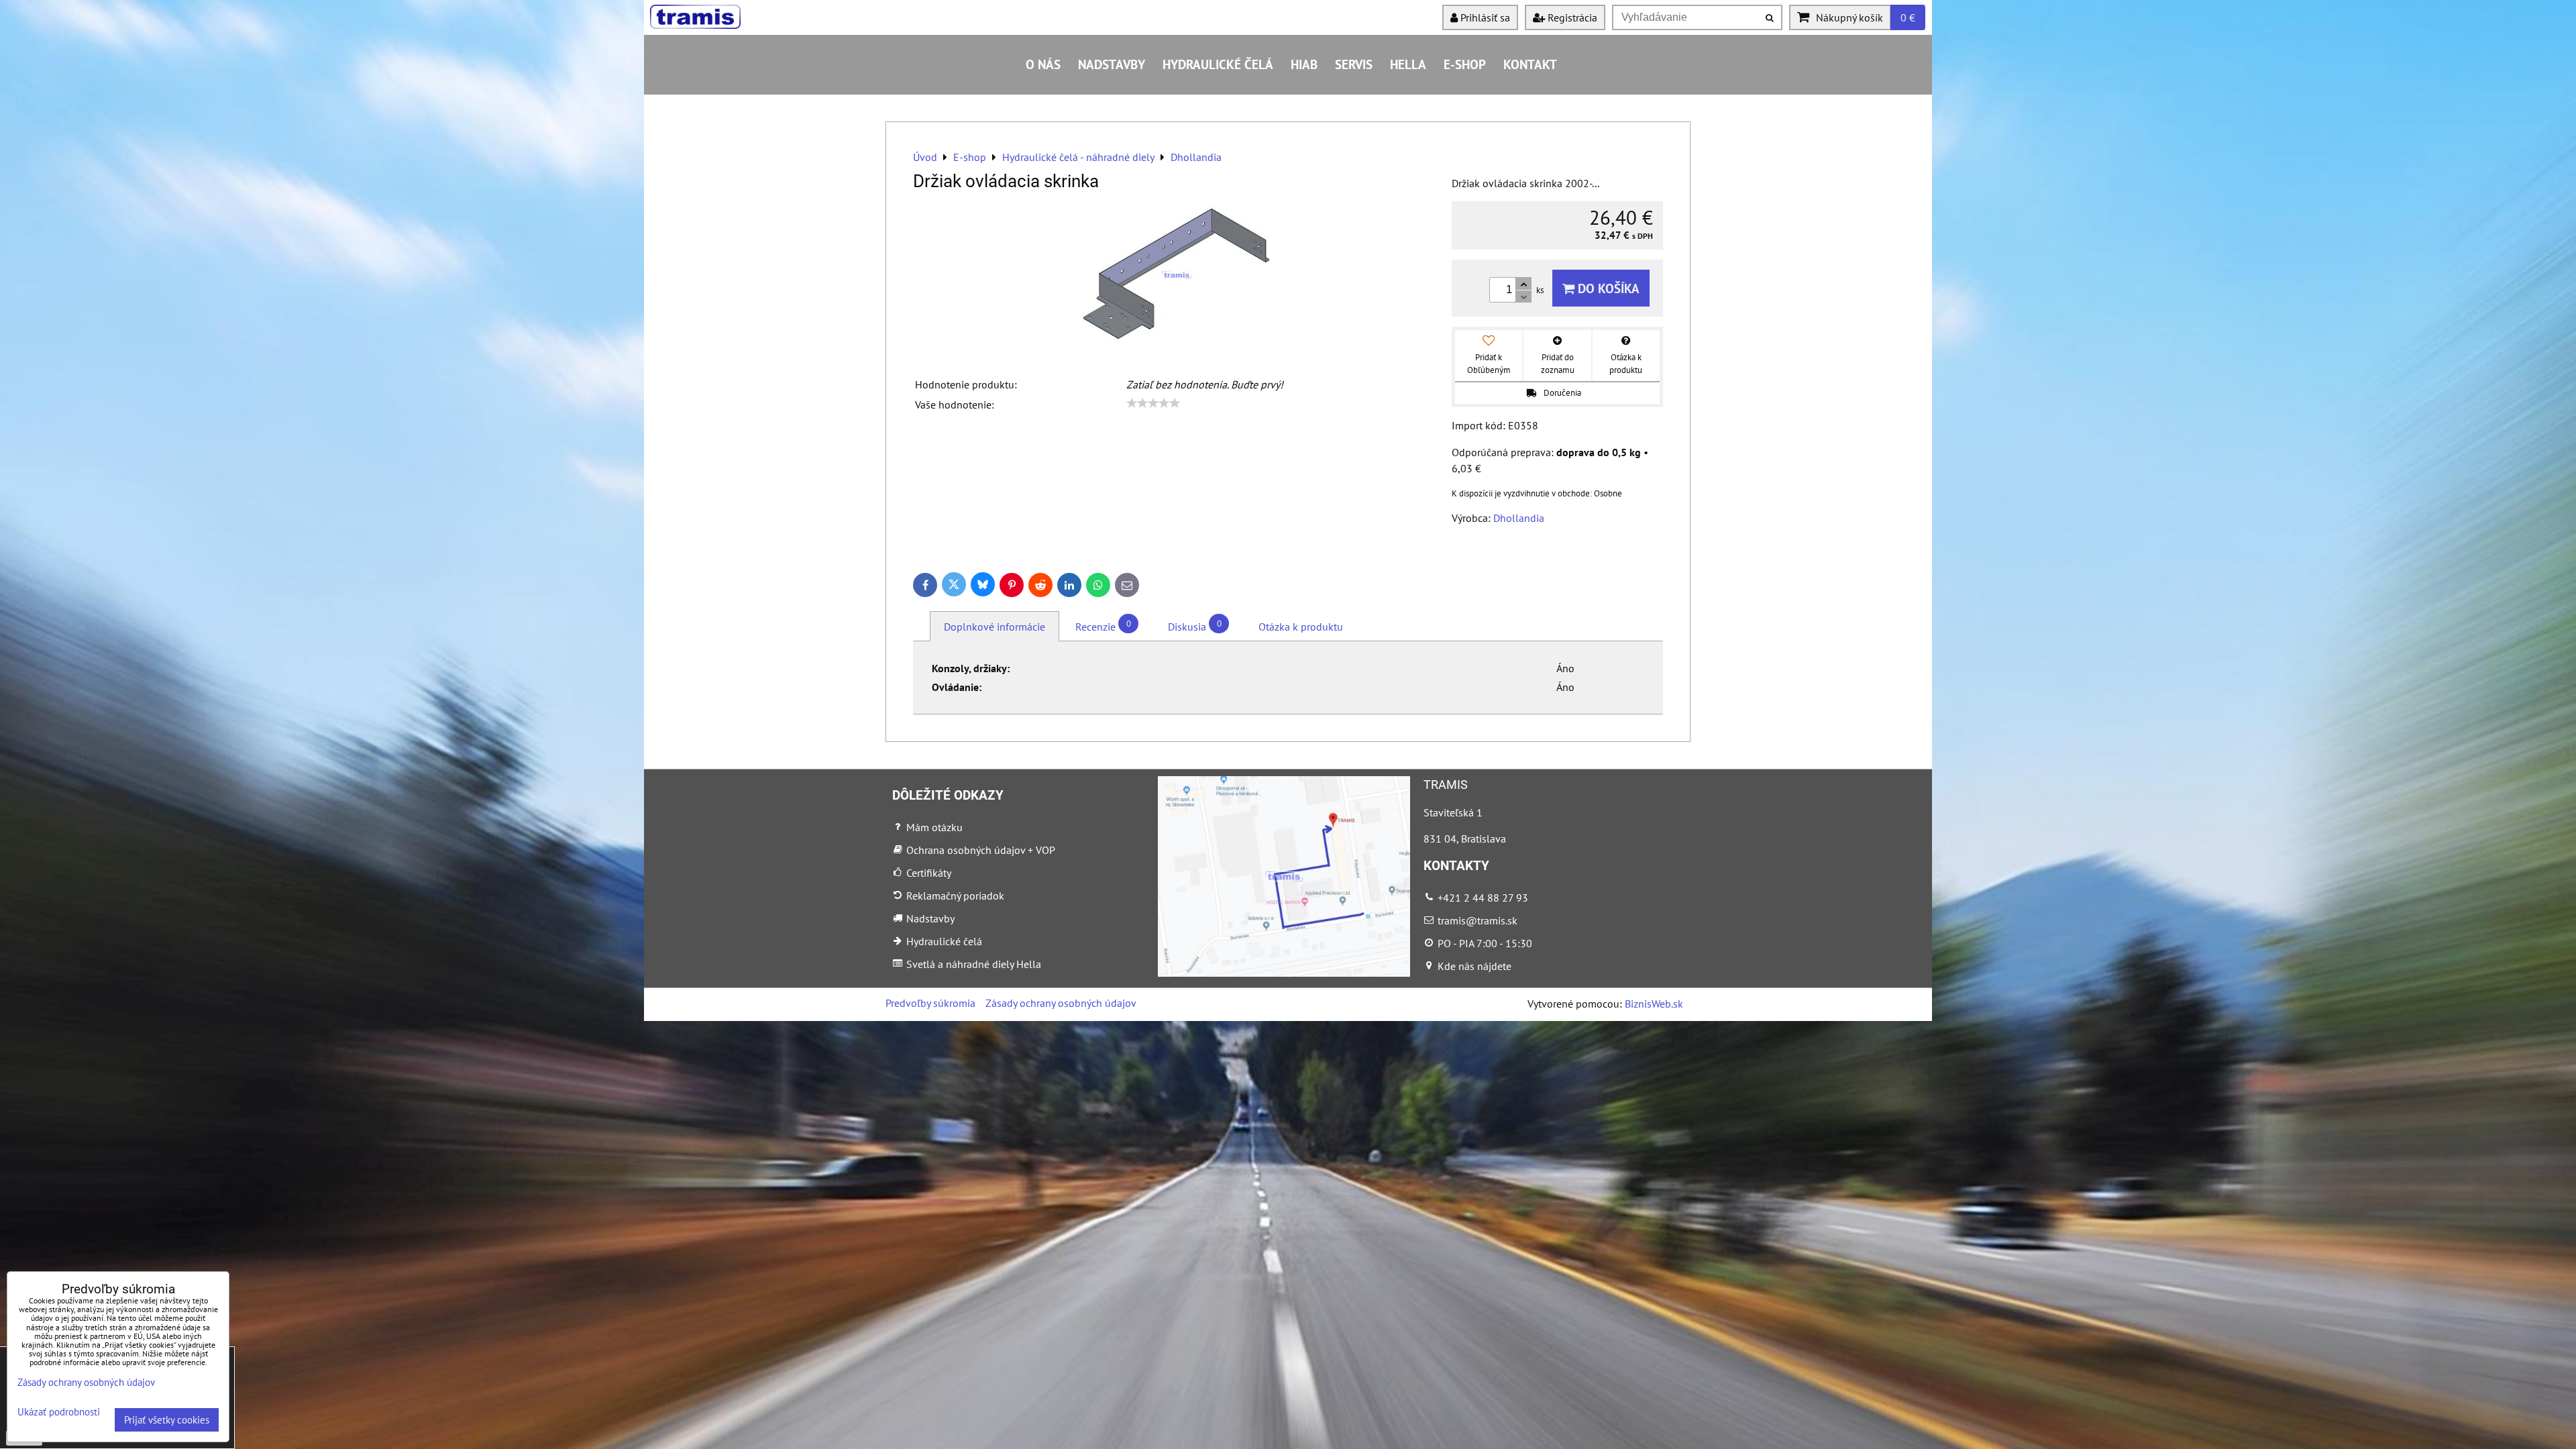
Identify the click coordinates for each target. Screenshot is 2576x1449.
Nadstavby (1112, 64)
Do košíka (1607, 288)
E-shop (1465, 64)
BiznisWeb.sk (1654, 1004)
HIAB (1304, 64)
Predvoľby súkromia (930, 1003)
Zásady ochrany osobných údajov (1061, 1003)
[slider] (1153, 403)
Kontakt (1530, 64)
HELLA (1408, 64)
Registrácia (1571, 17)
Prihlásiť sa (1484, 17)
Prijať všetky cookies (167, 1420)
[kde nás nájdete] (1284, 973)
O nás (1043, 64)
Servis (1354, 64)
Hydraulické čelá (1218, 64)
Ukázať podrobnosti (59, 1412)
